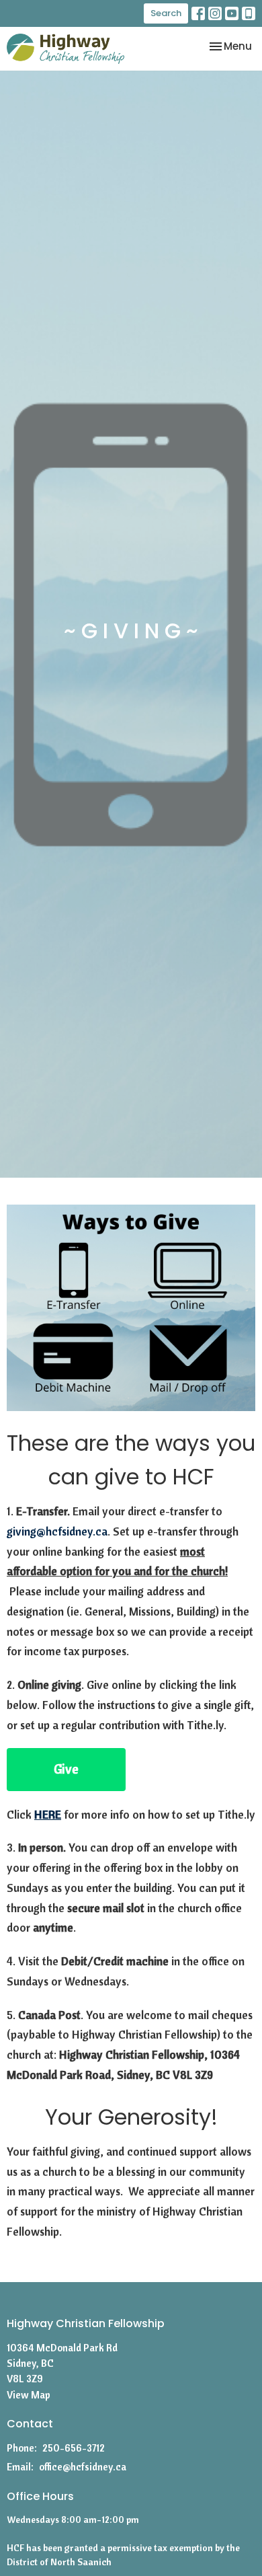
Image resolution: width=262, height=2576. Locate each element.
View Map (29, 2395)
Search (166, 13)
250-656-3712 (74, 2448)
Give (66, 1769)
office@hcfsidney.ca (83, 2467)
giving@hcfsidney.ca (57, 1531)
